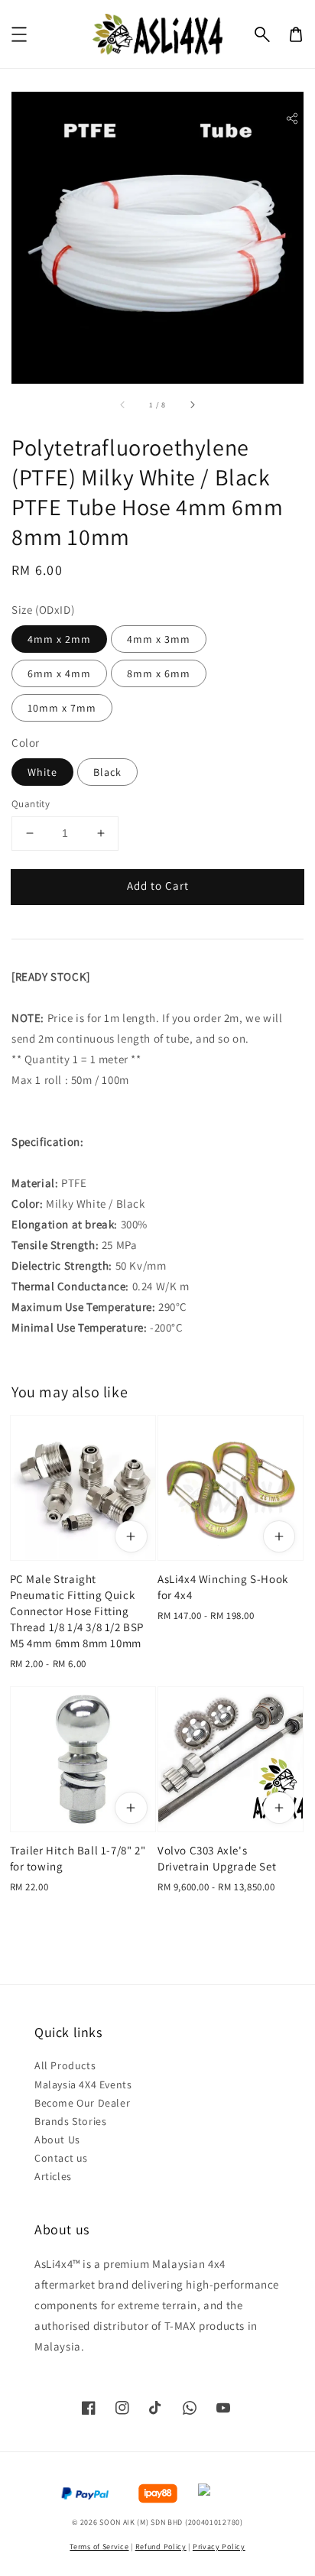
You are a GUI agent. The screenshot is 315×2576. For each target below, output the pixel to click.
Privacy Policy (219, 2547)
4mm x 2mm (59, 639)
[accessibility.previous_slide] (123, 404)
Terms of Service (99, 2547)
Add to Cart (158, 886)
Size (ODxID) (43, 610)
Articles (53, 2176)
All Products (65, 2065)
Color (26, 743)
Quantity (31, 804)
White (42, 772)
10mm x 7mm (62, 708)
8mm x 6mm (159, 673)
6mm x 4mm (59, 673)
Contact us (61, 2158)
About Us (57, 2140)
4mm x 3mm (159, 639)
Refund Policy (161, 2547)
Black (107, 772)
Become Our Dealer (82, 2103)
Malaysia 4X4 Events (83, 2084)
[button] (262, 34)
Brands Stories (70, 2121)
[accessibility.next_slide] (192, 404)
